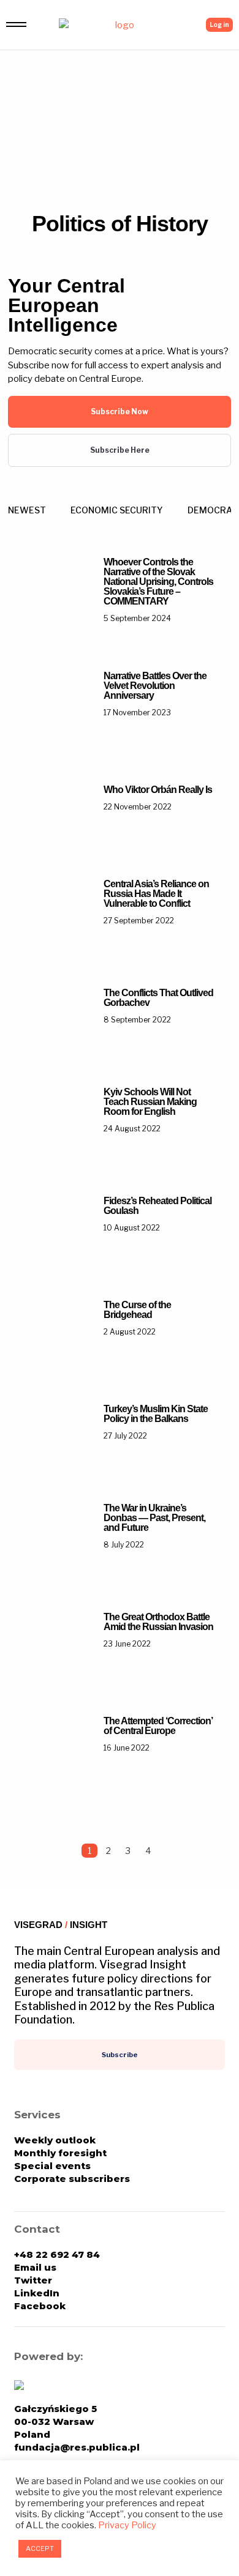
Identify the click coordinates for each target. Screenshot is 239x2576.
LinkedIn (37, 2293)
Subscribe (120, 2055)
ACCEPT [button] (40, 2548)
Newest (27, 510)
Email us (35, 2267)
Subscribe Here (120, 450)
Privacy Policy (127, 2525)
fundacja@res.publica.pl (77, 2447)
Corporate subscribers (72, 2179)
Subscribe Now (120, 411)
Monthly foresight (60, 2153)
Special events (52, 2166)
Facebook (40, 2306)
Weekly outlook (55, 2140)
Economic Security (117, 510)
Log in (219, 24)
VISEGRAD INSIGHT (61, 1925)
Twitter (33, 2280)
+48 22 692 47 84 (57, 2254)
